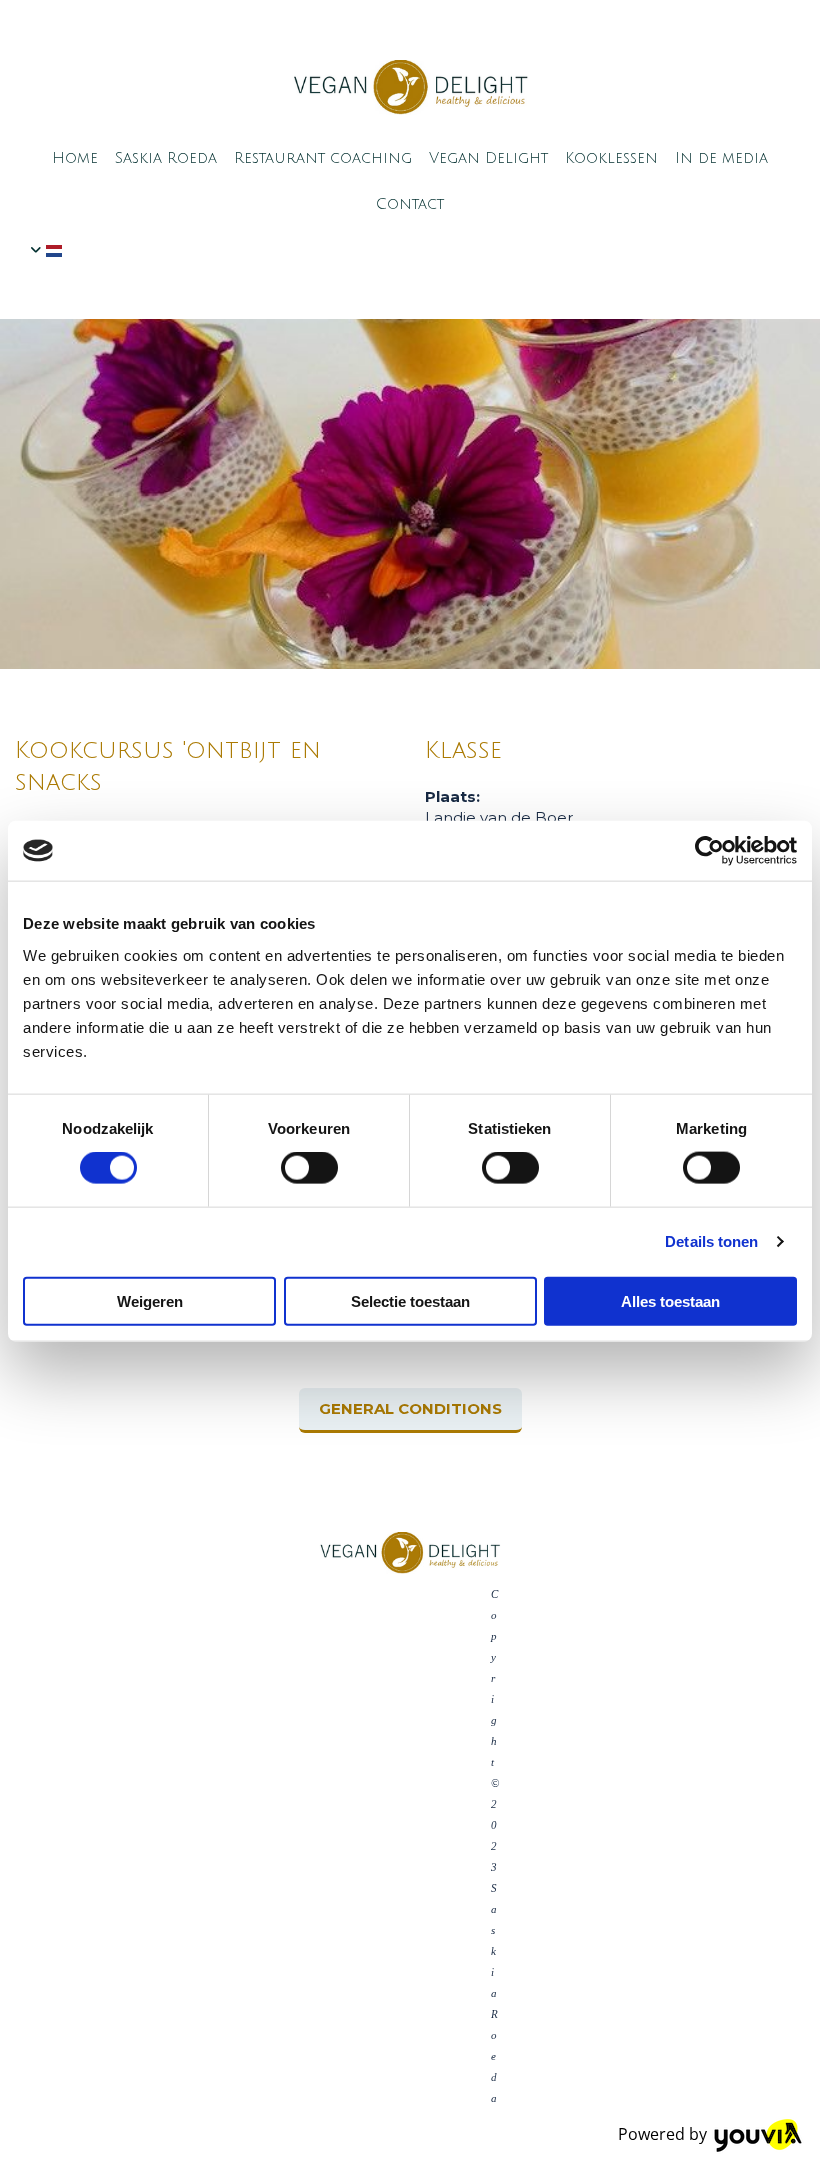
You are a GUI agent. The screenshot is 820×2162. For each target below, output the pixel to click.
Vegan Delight (488, 158)
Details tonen (711, 1241)
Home (75, 158)
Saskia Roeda (166, 158)
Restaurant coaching (323, 158)
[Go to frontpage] (410, 87)
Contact (410, 204)
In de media (721, 158)
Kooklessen (611, 158)
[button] (410, 1411)
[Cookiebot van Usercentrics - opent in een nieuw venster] (709, 851)
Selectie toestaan (410, 1300)
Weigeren (150, 1300)
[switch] (309, 1168)
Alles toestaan (670, 1300)
